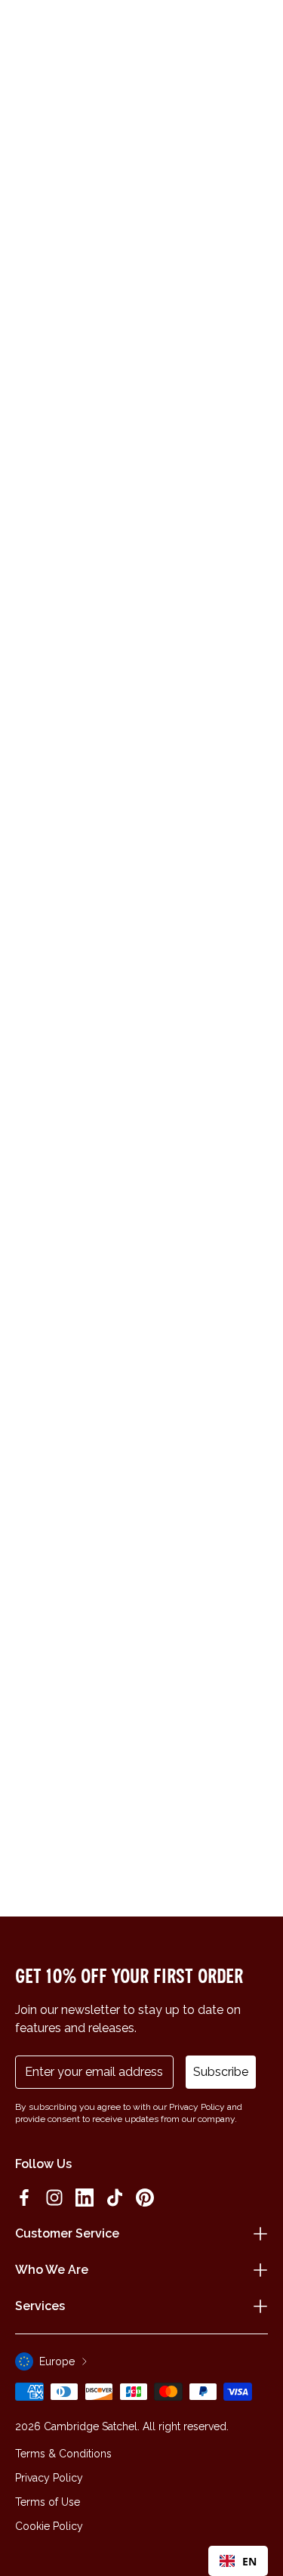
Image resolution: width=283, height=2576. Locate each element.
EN (249, 2561)
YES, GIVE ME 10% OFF (208, 1350)
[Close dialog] (263, 1205)
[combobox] (238, 2561)
